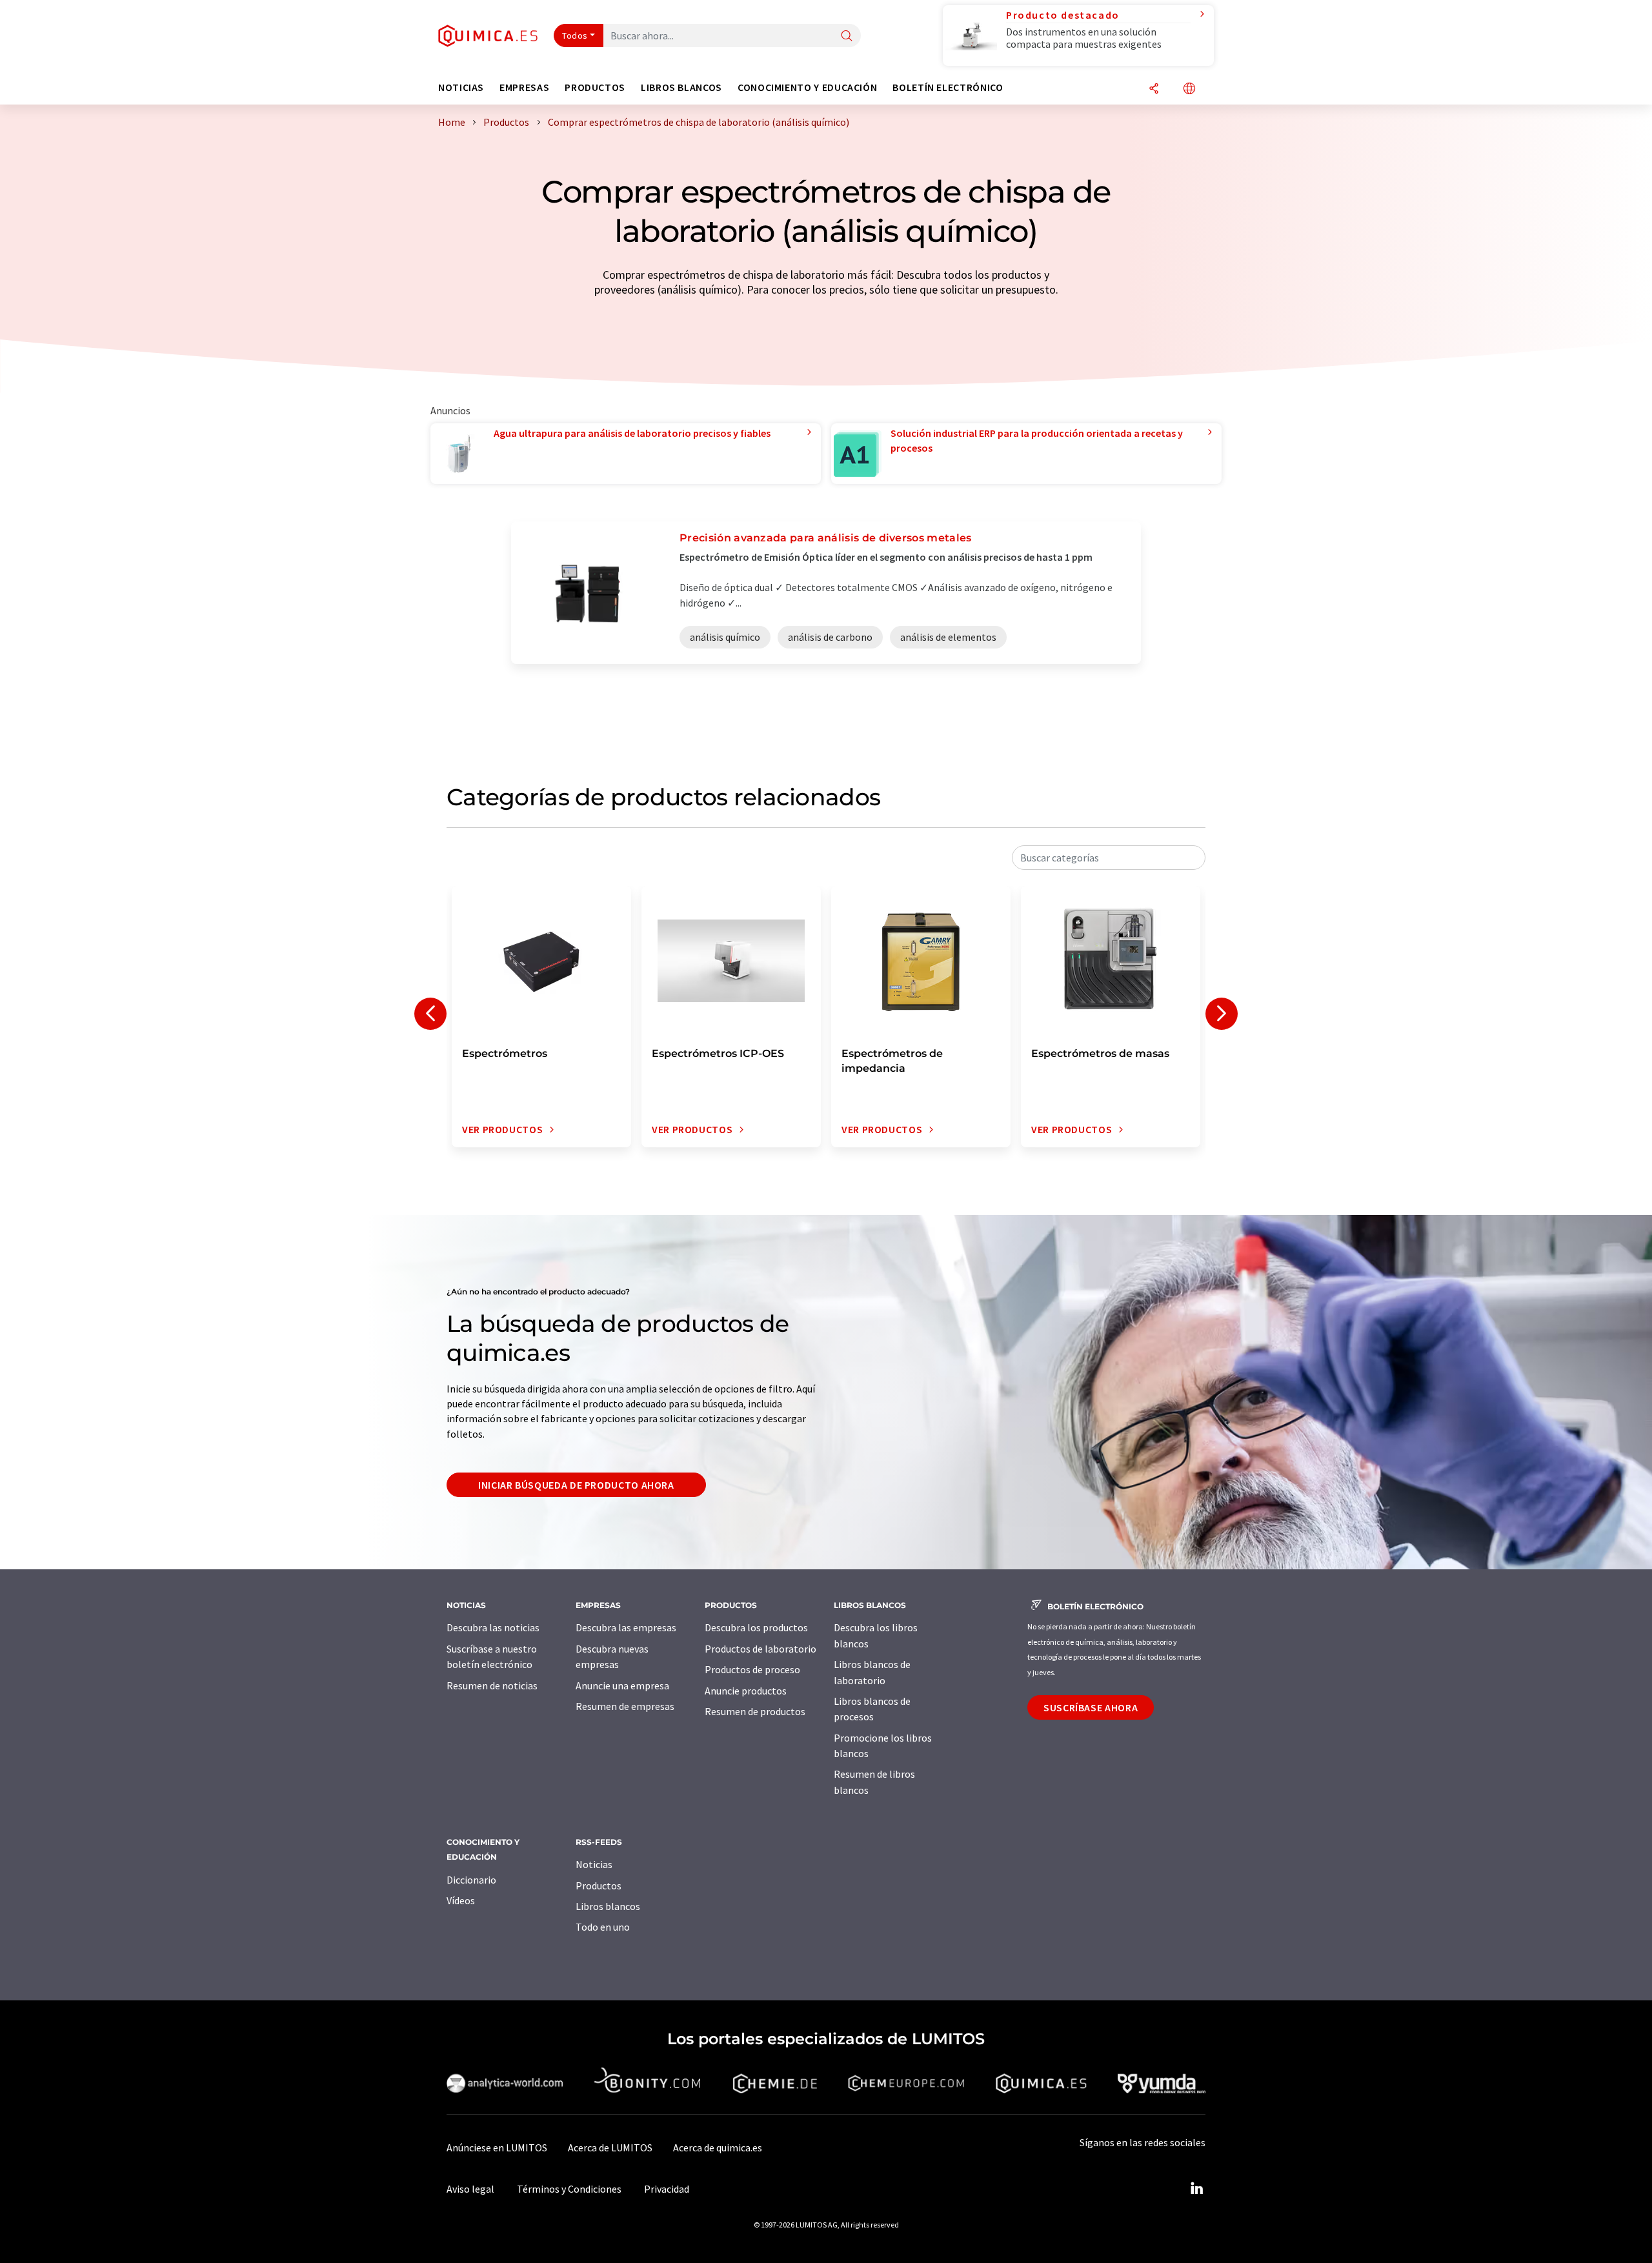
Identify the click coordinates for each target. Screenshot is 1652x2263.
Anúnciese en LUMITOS (497, 2147)
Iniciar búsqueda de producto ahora (576, 1485)
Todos (575, 35)
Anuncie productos (746, 1691)
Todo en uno (603, 1927)
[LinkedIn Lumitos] (1196, 2189)
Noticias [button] (461, 87)
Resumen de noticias (492, 1685)
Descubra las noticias (493, 1627)
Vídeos (461, 1900)
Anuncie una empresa (622, 1685)
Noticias (594, 1864)
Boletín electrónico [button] (948, 87)
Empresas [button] (524, 87)
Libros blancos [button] (681, 87)
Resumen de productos (755, 1711)
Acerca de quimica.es (718, 2147)
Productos (599, 1886)
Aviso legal (470, 2189)
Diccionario (471, 1880)
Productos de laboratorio (761, 1649)
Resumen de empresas (625, 1706)
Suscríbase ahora (1091, 1707)
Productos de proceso (752, 1669)
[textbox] (1109, 858)
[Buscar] (847, 36)
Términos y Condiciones (569, 2189)
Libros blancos (608, 1906)
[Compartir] (1154, 89)
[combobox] (1109, 858)
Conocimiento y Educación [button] (807, 87)
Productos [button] (595, 87)
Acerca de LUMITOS (610, 2147)
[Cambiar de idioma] (1189, 89)
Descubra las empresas (626, 1627)
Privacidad (667, 2189)
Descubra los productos (756, 1627)
